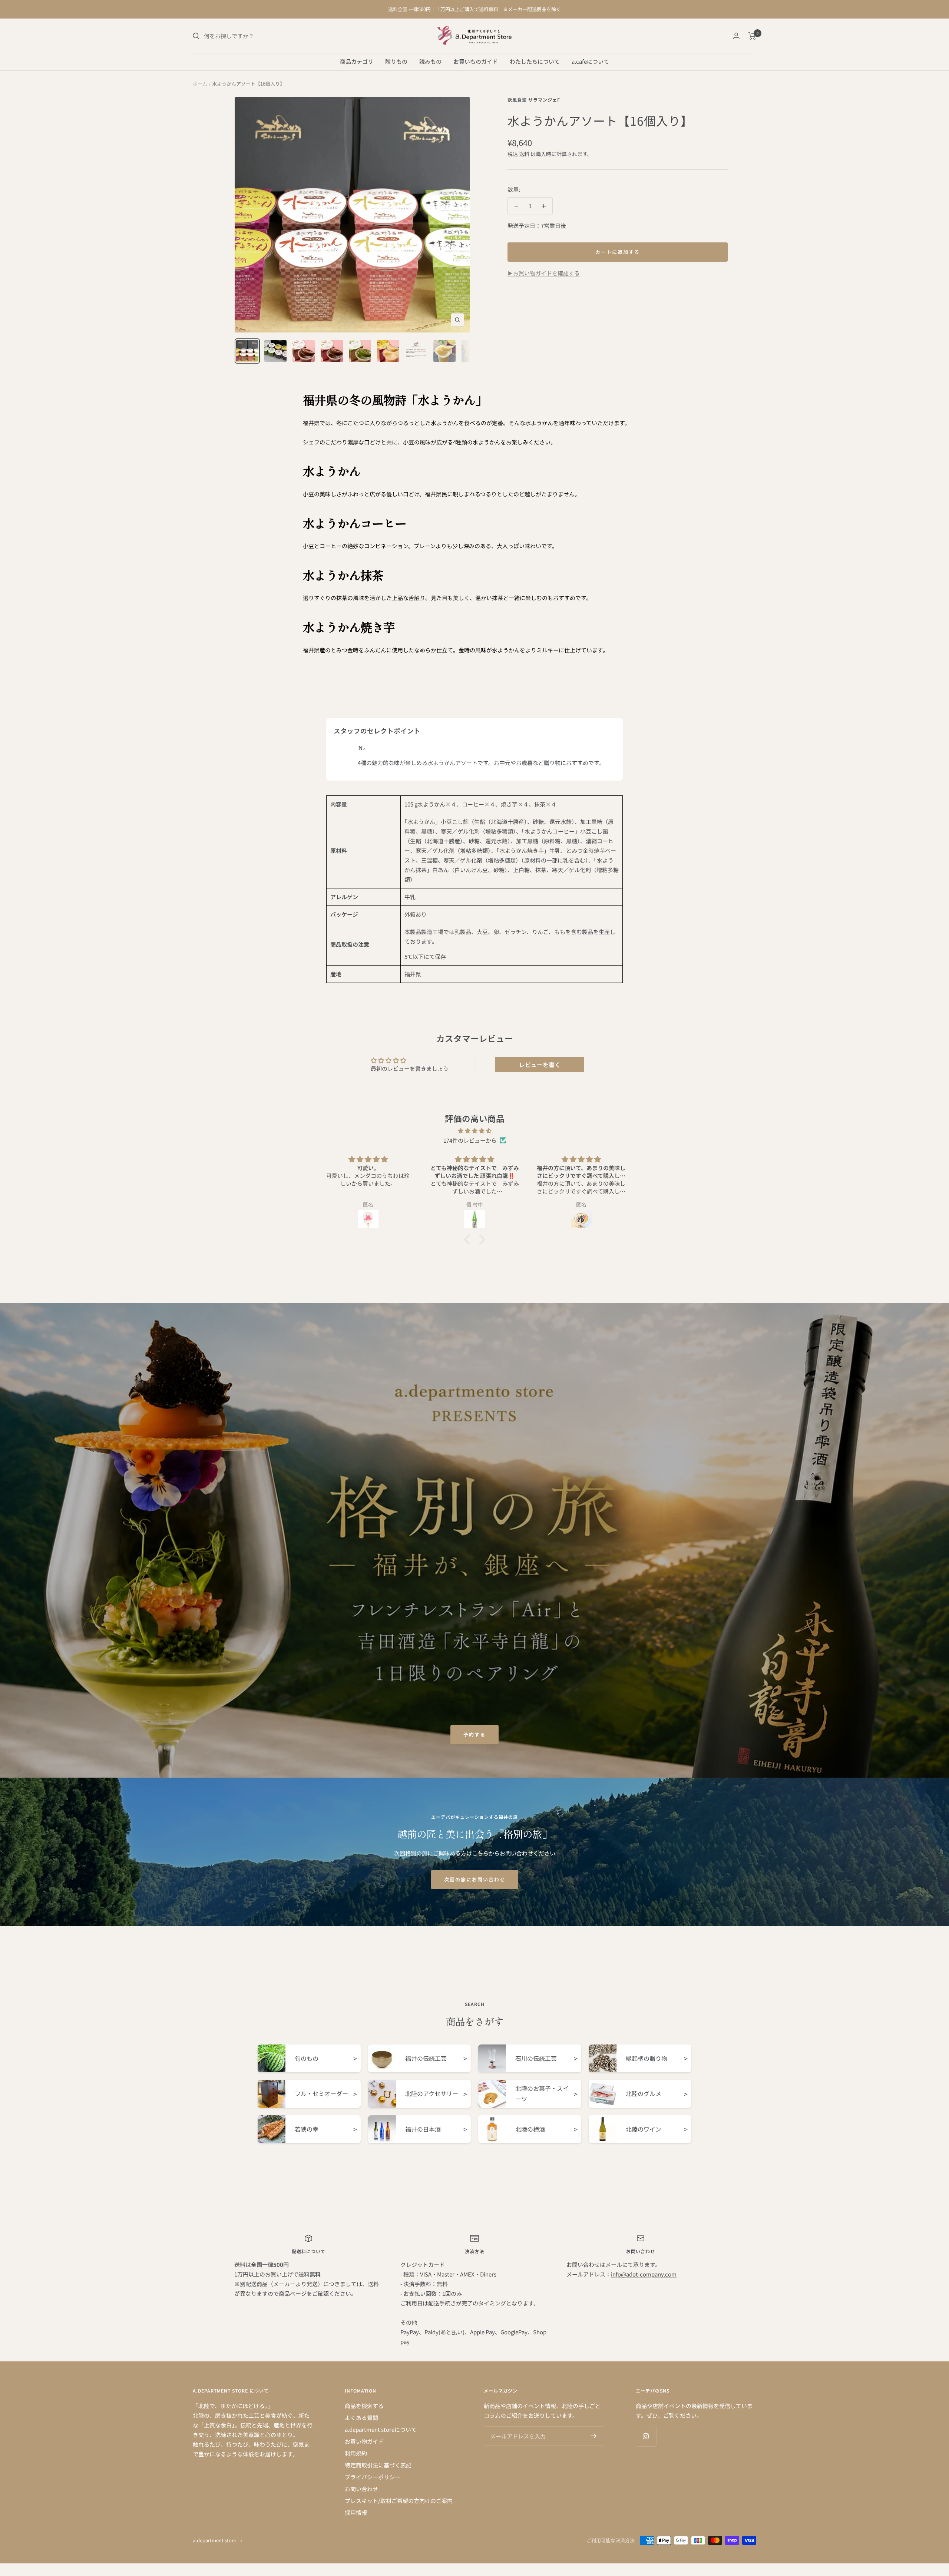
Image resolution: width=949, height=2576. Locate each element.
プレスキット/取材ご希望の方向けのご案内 (399, 2501)
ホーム (200, 84)
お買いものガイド (476, 61)
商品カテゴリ (357, 61)
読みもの (430, 61)
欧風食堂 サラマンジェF (534, 100)
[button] (469, 1239)
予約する (474, 1734)
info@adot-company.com (644, 2274)
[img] (474, 1131)
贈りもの (396, 61)
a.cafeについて (590, 61)
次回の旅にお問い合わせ (475, 1879)
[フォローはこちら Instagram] (646, 2436)
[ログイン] (736, 36)
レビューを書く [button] (540, 1064)
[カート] (752, 36)
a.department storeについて (381, 2429)
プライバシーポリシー (373, 2477)
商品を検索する (364, 2406)
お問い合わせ (361, 2489)
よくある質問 (361, 2418)
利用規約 (356, 2453)
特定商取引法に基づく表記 (378, 2465)
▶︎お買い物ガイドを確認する (544, 273)
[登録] (594, 2436)
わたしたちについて (535, 61)
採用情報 (356, 2512)
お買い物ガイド (364, 2441)
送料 (524, 154)
